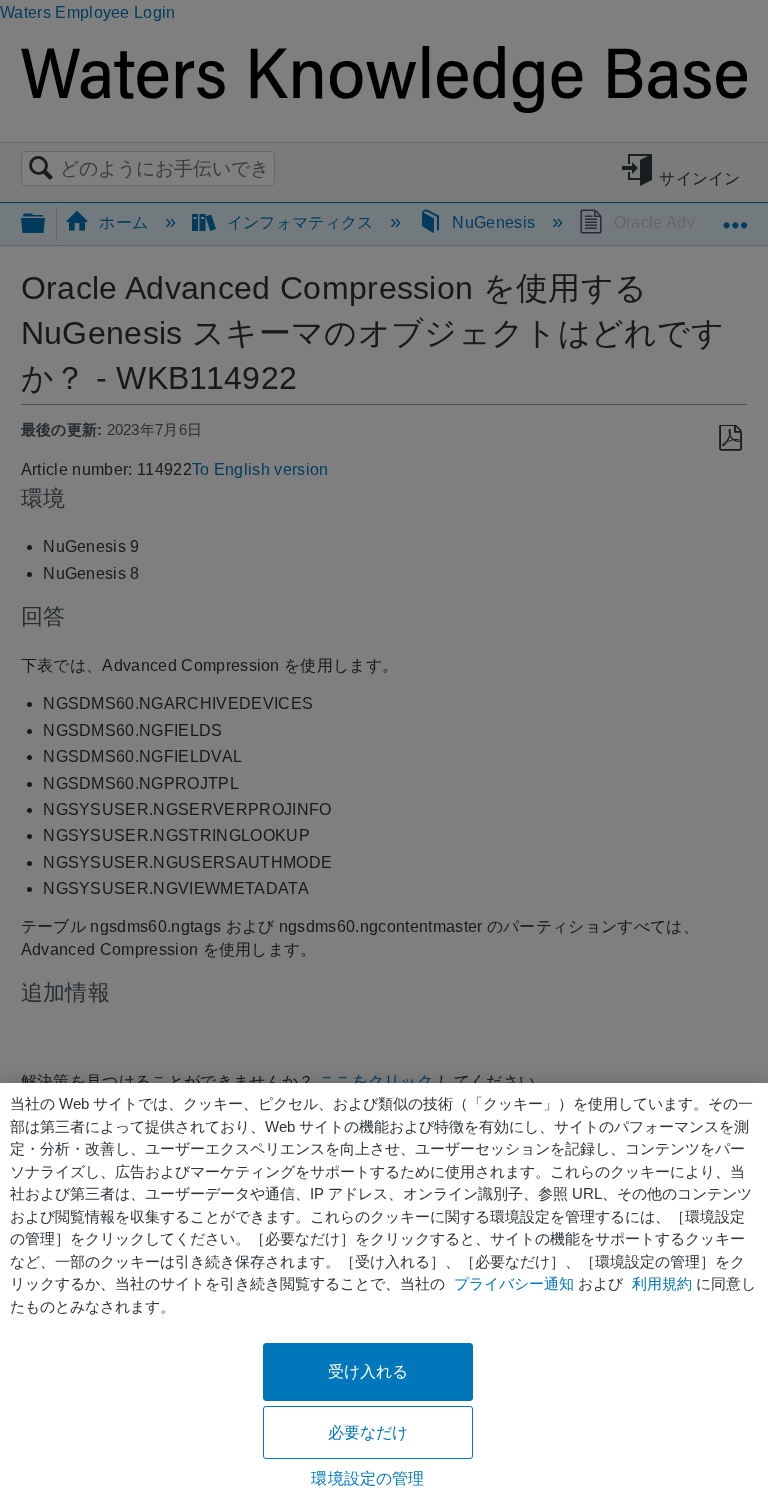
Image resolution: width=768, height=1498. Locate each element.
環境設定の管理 (367, 1478)
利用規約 (662, 1283)
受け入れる (368, 1371)
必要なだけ (368, 1432)
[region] (384, 1290)
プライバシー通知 (514, 1283)
